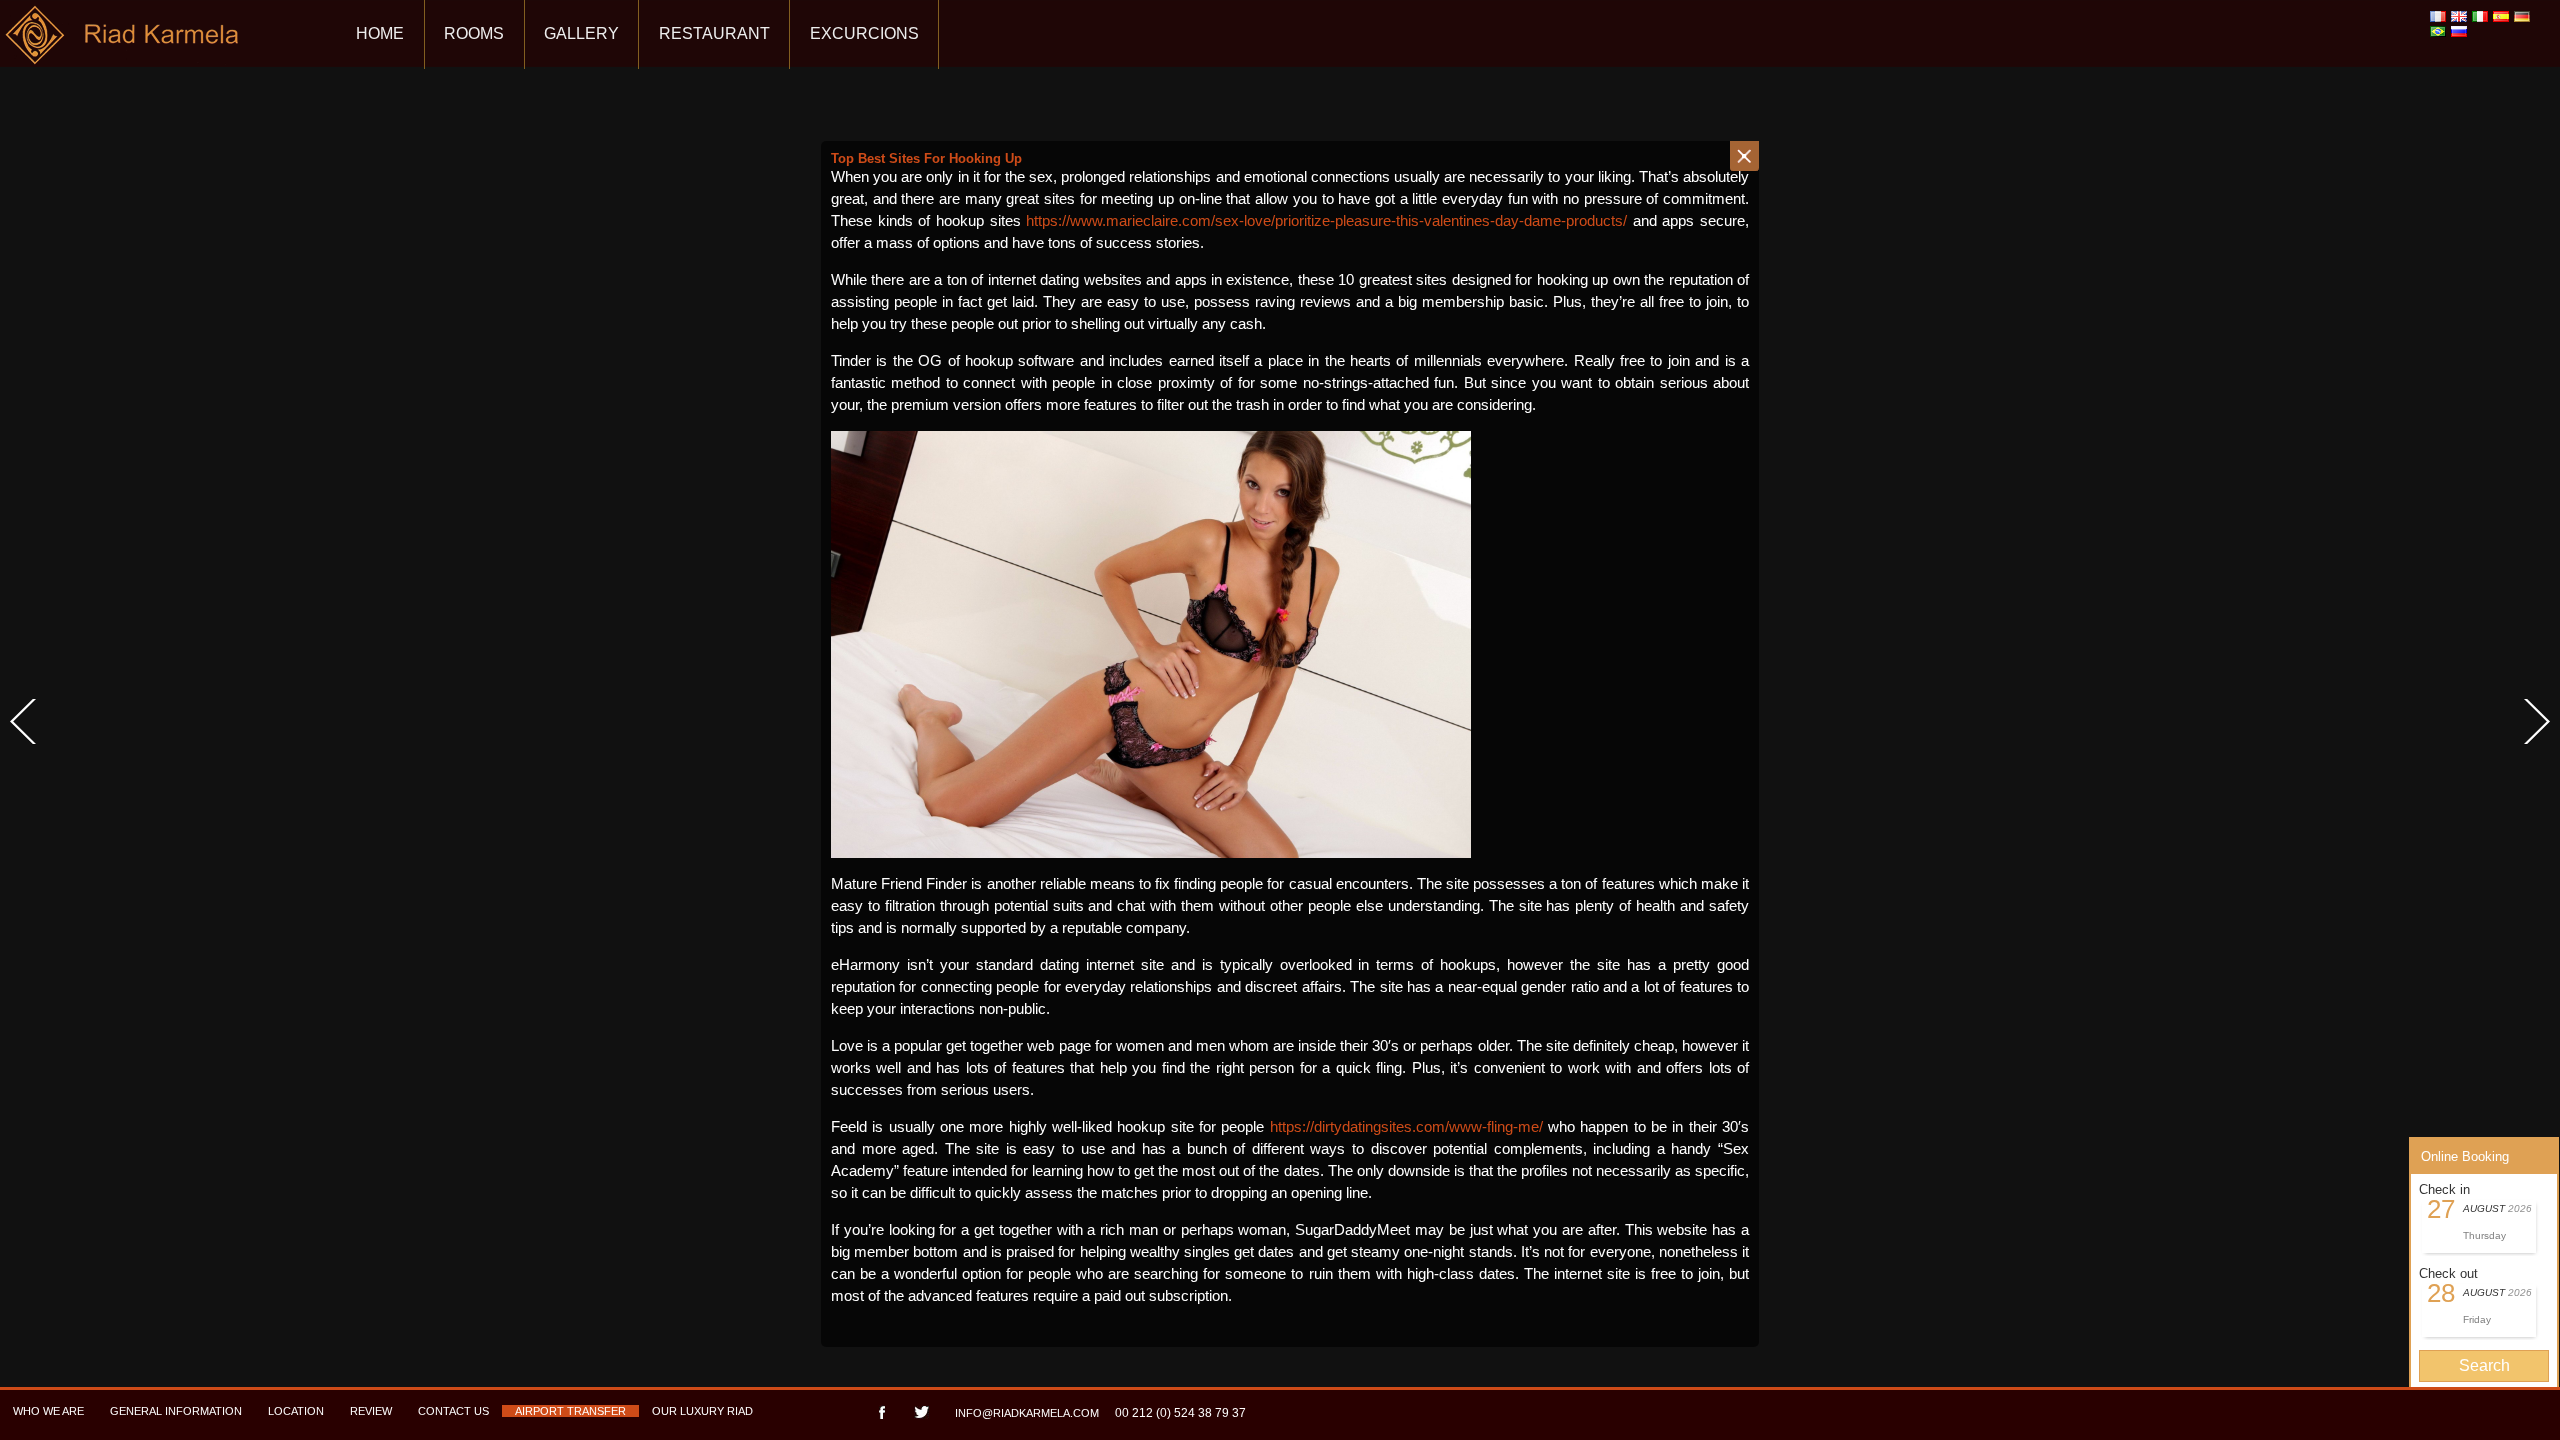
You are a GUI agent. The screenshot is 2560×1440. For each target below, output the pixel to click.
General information (176, 1411)
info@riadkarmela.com (1027, 1413)
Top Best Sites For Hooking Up (926, 158)
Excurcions (864, 33)
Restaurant (714, 33)
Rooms (474, 33)
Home (380, 33)
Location (296, 1411)
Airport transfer (570, 1411)
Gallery (581, 33)
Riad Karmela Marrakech (123, 42)
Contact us (453, 1411)
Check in (2444, 1189)
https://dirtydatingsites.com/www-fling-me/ (1406, 1126)
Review (371, 1411)
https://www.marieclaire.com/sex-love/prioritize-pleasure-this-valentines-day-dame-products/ (1326, 220)
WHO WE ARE (48, 1411)
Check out (2448, 1273)
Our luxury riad (702, 1411)
